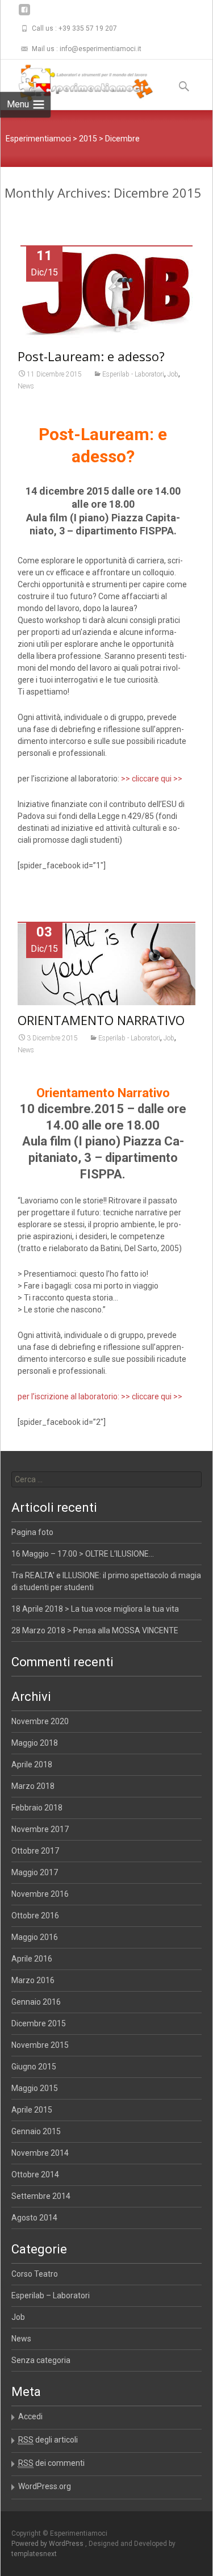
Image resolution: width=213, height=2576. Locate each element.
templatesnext (34, 2554)
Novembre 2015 (40, 2045)
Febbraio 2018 (37, 1808)
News (26, 386)
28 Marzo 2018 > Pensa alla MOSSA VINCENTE (95, 1630)
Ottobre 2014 (35, 2174)
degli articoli (48, 2440)
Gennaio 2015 (36, 2131)
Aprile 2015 (32, 2110)
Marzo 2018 (33, 1786)
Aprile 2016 (32, 1959)
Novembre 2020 (40, 1721)
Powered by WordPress (48, 2544)
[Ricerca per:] (107, 1479)
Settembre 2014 (41, 2196)
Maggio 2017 (35, 1872)
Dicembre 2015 (39, 2023)
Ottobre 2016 (35, 1916)
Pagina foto (32, 1532)
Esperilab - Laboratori (133, 374)
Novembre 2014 (40, 2153)
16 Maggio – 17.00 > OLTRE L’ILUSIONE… (83, 1554)
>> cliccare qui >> (152, 779)
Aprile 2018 (32, 1764)
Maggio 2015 (35, 2088)
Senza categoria (41, 2360)
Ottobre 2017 (35, 1851)
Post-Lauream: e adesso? (91, 356)
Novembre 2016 (40, 1894)
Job (173, 374)
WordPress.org (45, 2486)
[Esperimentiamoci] (77, 82)
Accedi (30, 2416)
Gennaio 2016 (36, 2002)
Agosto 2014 (34, 2218)
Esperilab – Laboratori (51, 2295)
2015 (88, 139)
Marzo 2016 (33, 1980)
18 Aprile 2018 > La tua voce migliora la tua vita (95, 1609)
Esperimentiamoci (38, 139)
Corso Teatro (35, 2274)
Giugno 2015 (34, 2067)
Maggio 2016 (35, 1937)
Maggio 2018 (35, 1743)
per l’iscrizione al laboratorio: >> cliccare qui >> (100, 1396)
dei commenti (51, 2463)
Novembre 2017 (40, 1829)
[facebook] (24, 14)
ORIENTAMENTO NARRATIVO (101, 1020)
